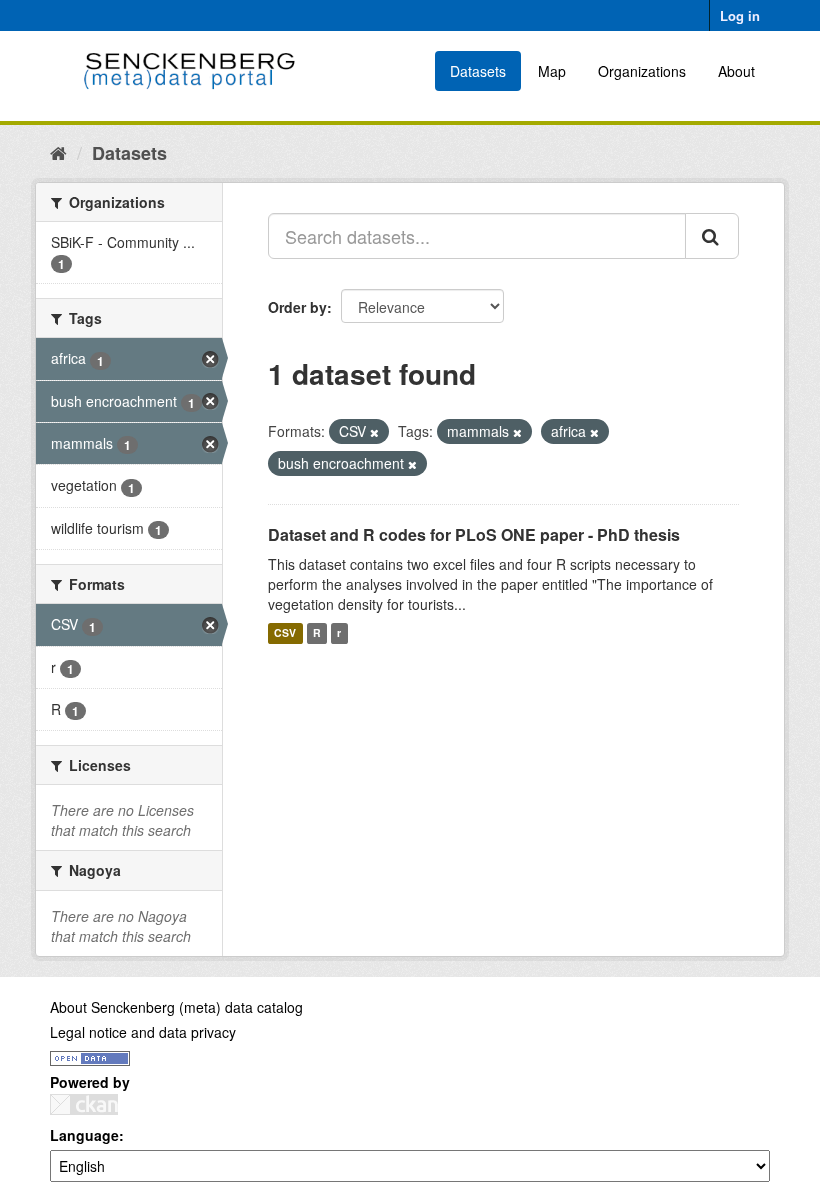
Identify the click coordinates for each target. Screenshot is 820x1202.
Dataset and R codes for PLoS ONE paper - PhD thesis (474, 534)
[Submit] (712, 236)
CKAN (84, 1104)
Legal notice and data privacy (143, 1032)
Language (84, 1135)
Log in (740, 15)
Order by (297, 307)
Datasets (478, 71)
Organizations (642, 71)
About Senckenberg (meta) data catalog (176, 1007)
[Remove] (374, 432)
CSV (285, 633)
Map (552, 71)
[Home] (58, 152)
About (736, 71)
